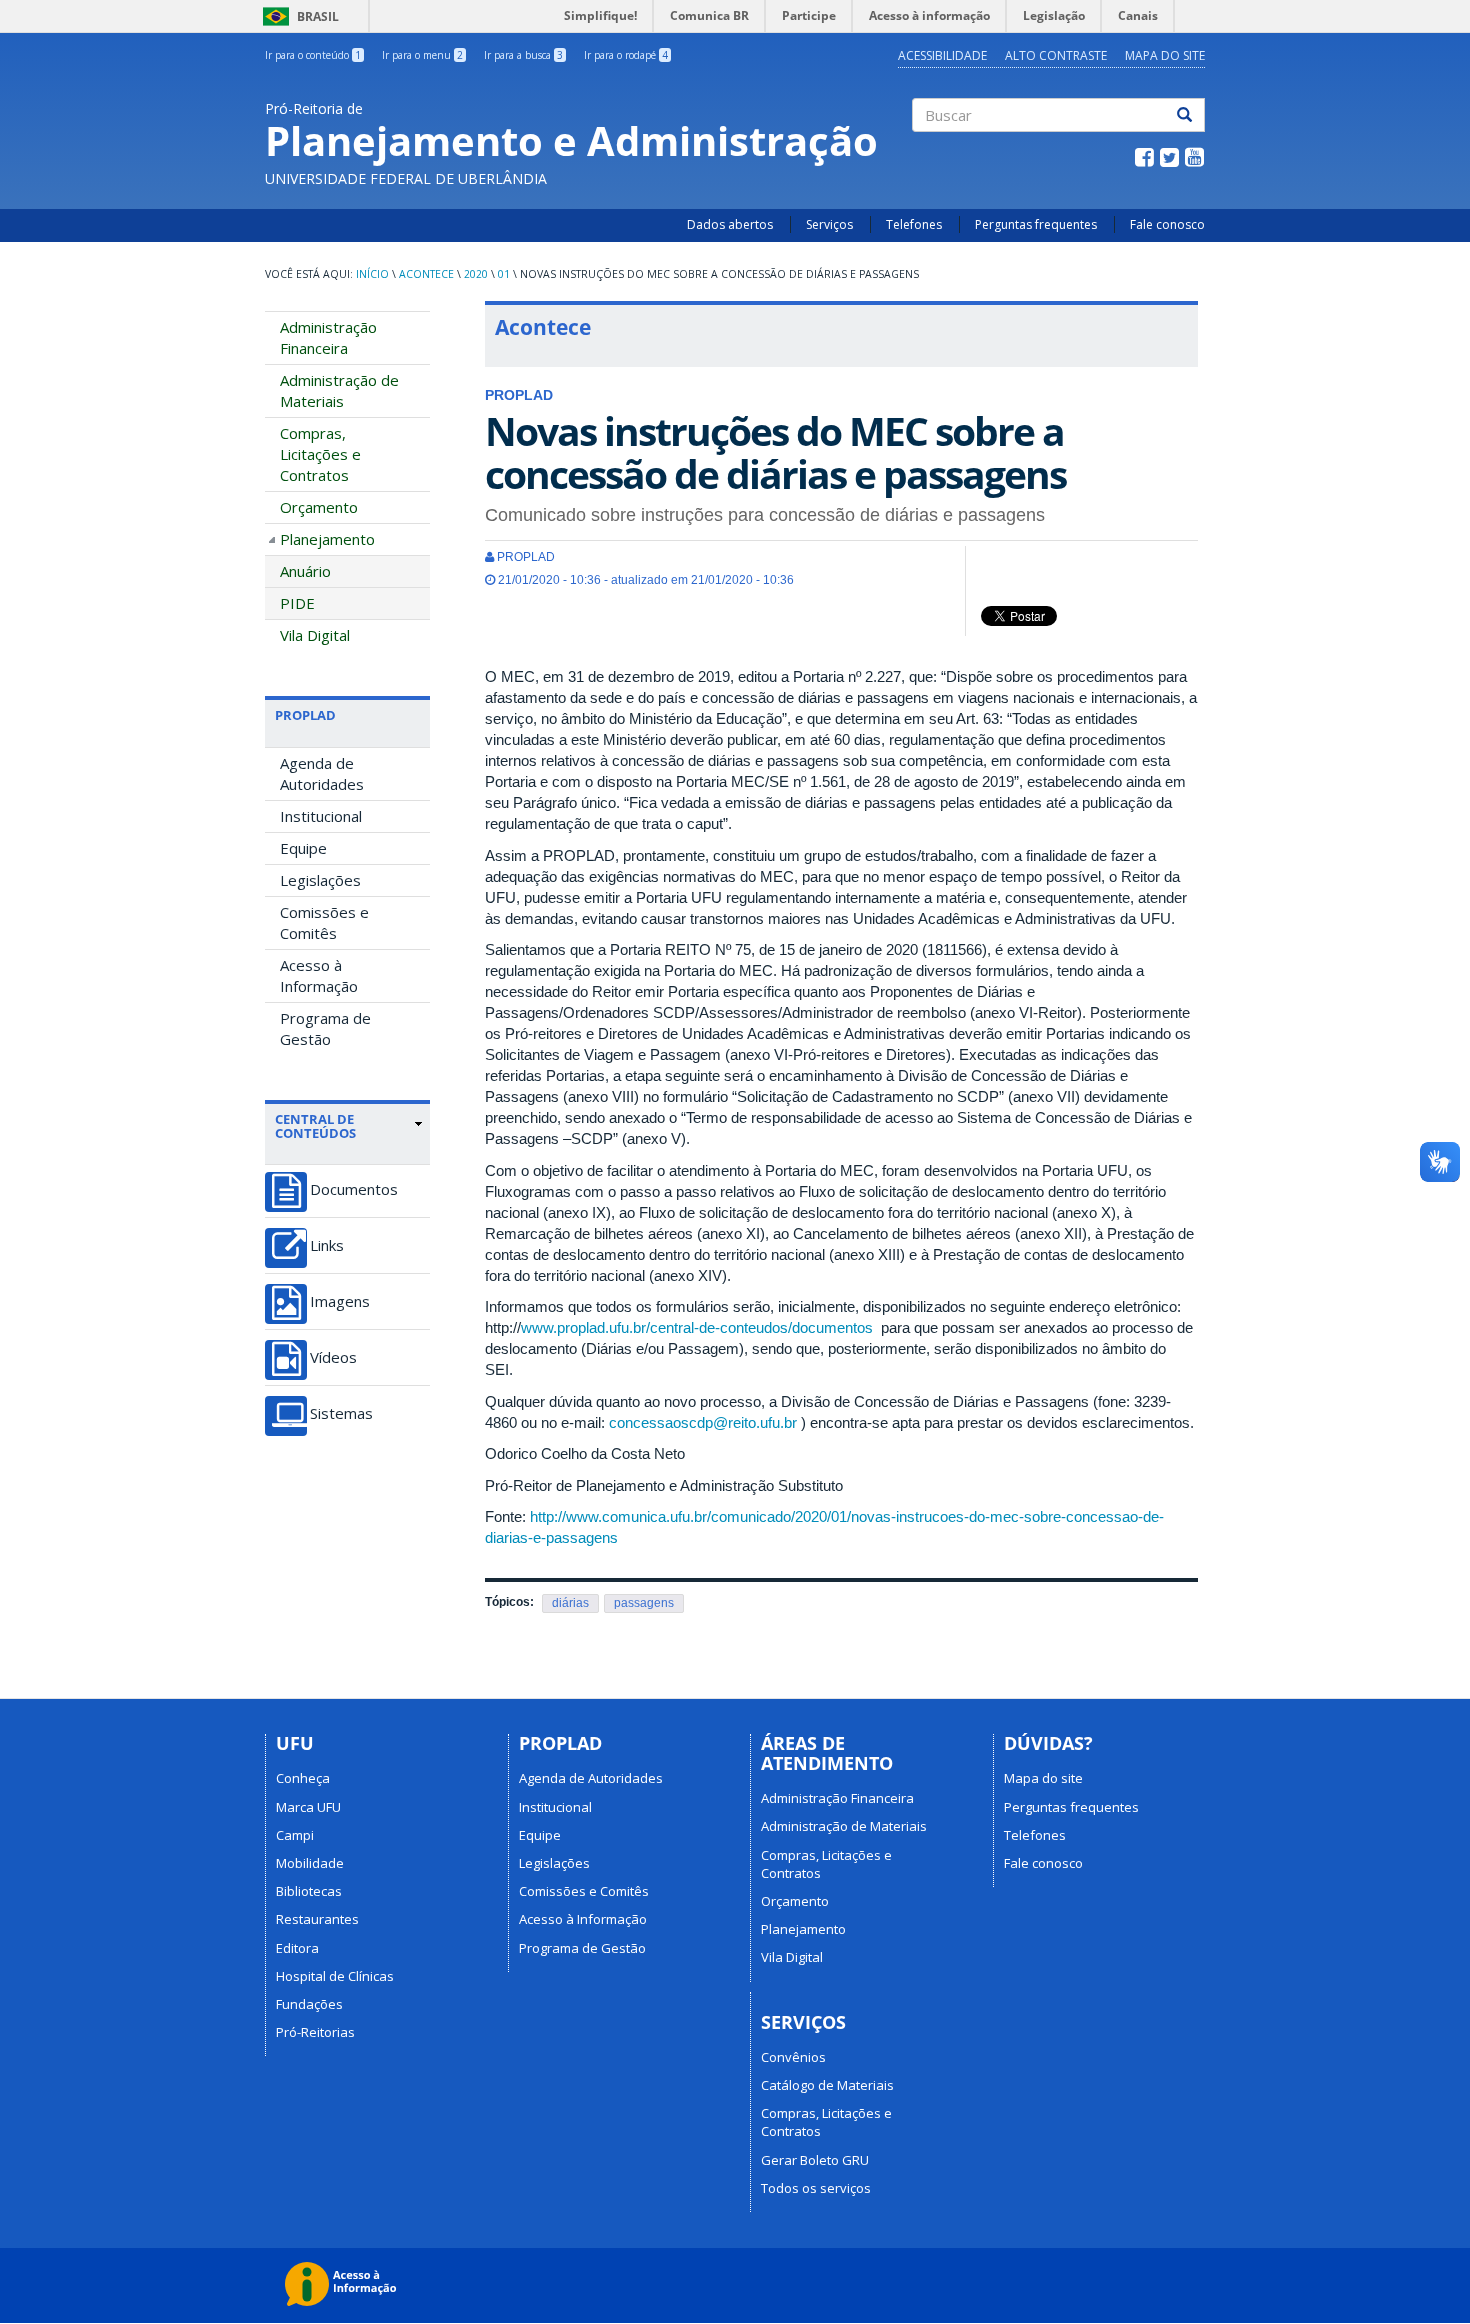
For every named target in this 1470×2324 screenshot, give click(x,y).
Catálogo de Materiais (827, 2085)
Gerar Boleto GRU (815, 2160)
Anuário (305, 571)
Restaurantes (317, 1919)
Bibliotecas (309, 1891)
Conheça (303, 1778)
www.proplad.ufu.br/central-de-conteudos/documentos (697, 1327)
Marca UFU (308, 1807)
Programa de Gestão (325, 1028)
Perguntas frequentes (1036, 224)
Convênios (793, 2057)
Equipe (303, 848)
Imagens (340, 1301)
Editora (297, 1948)
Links (327, 1245)
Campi (295, 1835)
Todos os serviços (816, 2188)
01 (504, 274)
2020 (476, 274)
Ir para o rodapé (626, 55)
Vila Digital (315, 635)
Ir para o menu (422, 55)
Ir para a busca (523, 55)
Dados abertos (730, 224)
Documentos (354, 1189)
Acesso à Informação (319, 975)
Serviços (829, 224)
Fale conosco (1167, 224)
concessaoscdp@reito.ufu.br (703, 1422)
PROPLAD (305, 715)
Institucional (321, 816)
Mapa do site (1165, 55)
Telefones (914, 224)
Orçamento (319, 507)
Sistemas (341, 1413)
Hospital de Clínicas (335, 1976)
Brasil (297, 16)
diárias (570, 1603)
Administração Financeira (328, 337)
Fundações (309, 2004)
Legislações (320, 880)
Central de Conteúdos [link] (315, 1126)
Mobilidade (310, 1863)
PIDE (297, 603)
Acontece (426, 274)
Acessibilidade (942, 55)
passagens (644, 1603)
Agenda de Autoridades (322, 773)
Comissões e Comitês (324, 922)
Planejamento (327, 539)
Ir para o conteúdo (313, 55)
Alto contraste (1056, 55)
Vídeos (333, 1357)
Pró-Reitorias (315, 2032)
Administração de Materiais (339, 390)
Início (372, 274)
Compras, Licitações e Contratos (320, 454)
